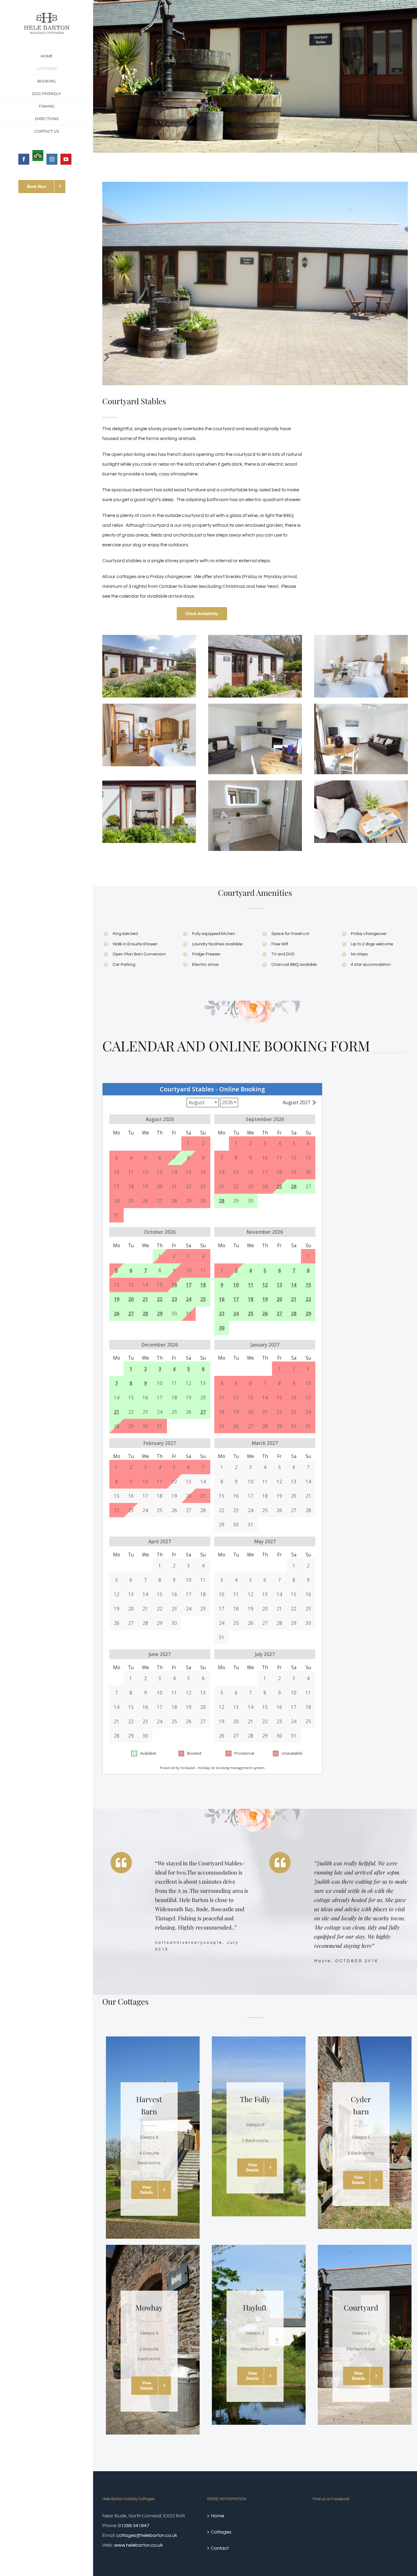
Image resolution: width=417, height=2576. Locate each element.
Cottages (221, 2532)
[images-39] (361, 783)
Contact (220, 2548)
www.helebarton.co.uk (138, 2545)
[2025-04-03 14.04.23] (255, 706)
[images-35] (149, 637)
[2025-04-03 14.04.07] (361, 706)
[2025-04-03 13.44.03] (255, 783)
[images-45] (149, 783)
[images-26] (361, 637)
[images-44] (255, 637)
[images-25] (149, 706)
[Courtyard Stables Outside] (255, 284)
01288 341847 (134, 2526)
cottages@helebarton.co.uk (147, 2535)
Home (218, 2516)
